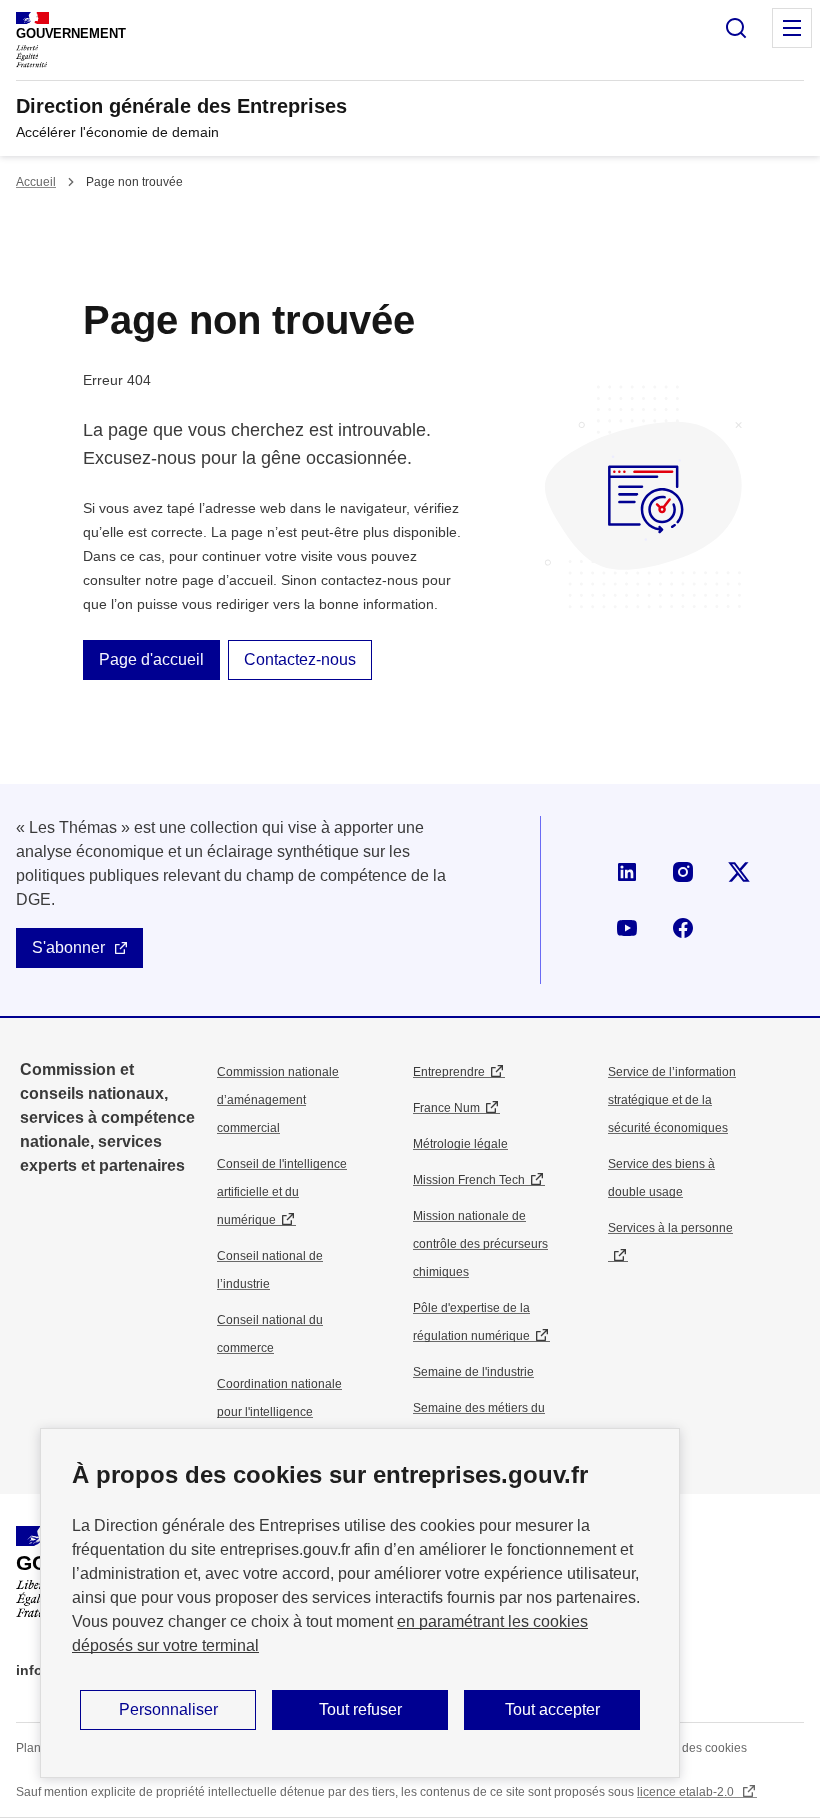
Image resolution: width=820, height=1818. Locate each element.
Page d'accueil (151, 659)
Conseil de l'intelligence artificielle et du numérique (282, 1192)
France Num (446, 1108)
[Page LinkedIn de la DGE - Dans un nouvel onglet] (627, 872)
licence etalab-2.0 (687, 1792)
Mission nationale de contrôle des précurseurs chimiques (480, 1244)
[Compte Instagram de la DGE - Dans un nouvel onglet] (683, 872)
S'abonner (68, 947)
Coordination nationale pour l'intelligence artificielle (279, 1412)
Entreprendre (449, 1072)
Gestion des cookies (692, 1748)
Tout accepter (552, 1709)
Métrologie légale (460, 1144)
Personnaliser (168, 1709)
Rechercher (736, 28)
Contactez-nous (300, 659)
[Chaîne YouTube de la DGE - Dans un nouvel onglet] (627, 928)
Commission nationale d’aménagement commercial (278, 1100)
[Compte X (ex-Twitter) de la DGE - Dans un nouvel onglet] (739, 872)
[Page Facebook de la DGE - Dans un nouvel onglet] (683, 928)
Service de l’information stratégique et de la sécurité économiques (672, 1100)
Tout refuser (360, 1709)
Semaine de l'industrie (473, 1372)
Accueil (36, 182)
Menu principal (792, 28)
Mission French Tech (469, 1180)
